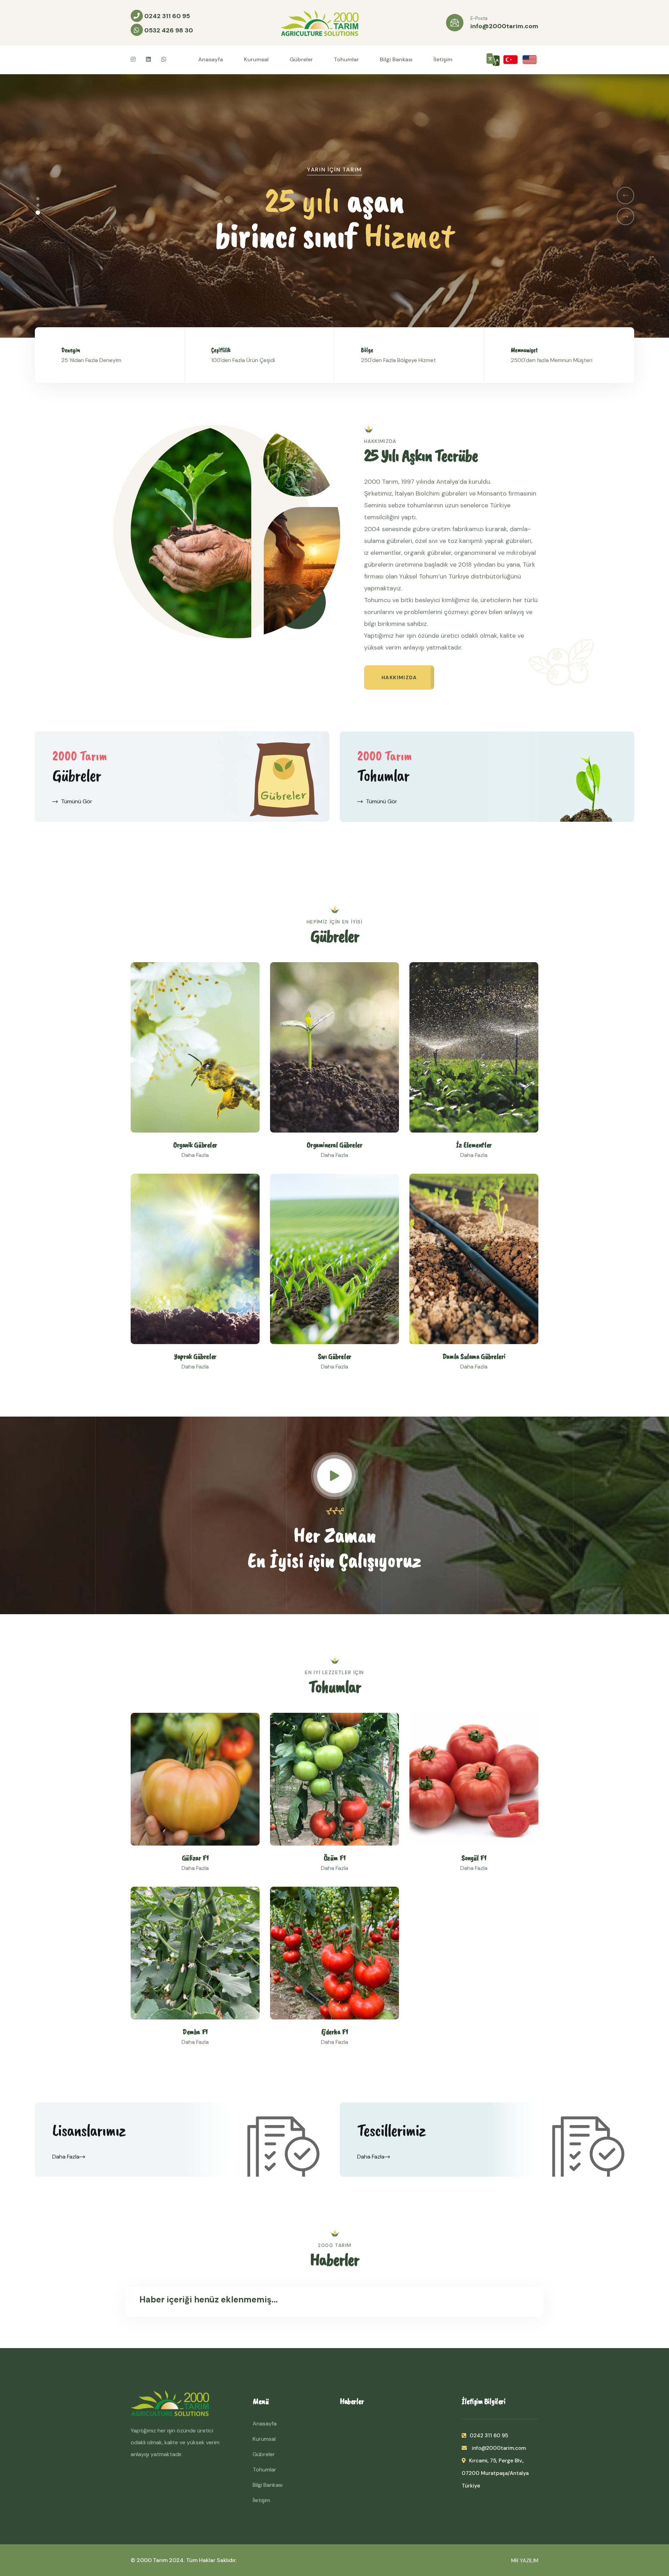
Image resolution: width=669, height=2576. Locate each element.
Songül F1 (474, 1858)
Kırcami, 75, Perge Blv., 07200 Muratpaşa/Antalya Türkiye (495, 2473)
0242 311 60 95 (166, 16)
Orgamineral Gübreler (334, 1145)
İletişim (443, 59)
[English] (530, 59)
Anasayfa (211, 59)
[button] (38, 200)
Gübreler (301, 59)
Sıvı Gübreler (334, 1356)
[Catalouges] (493, 60)
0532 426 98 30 (168, 30)
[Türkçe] (510, 59)
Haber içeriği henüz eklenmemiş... (209, 2299)
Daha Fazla (66, 2157)
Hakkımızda (399, 677)
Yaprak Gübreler (195, 1356)
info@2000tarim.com (504, 26)
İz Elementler (474, 1145)
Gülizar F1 (195, 1858)
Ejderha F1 (335, 2032)
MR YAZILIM (525, 2561)
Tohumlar (346, 59)
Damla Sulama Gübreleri (474, 1356)
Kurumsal (256, 59)
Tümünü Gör (77, 801)
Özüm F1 (335, 1858)
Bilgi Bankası (396, 59)
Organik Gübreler (195, 1145)
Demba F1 (195, 2032)
